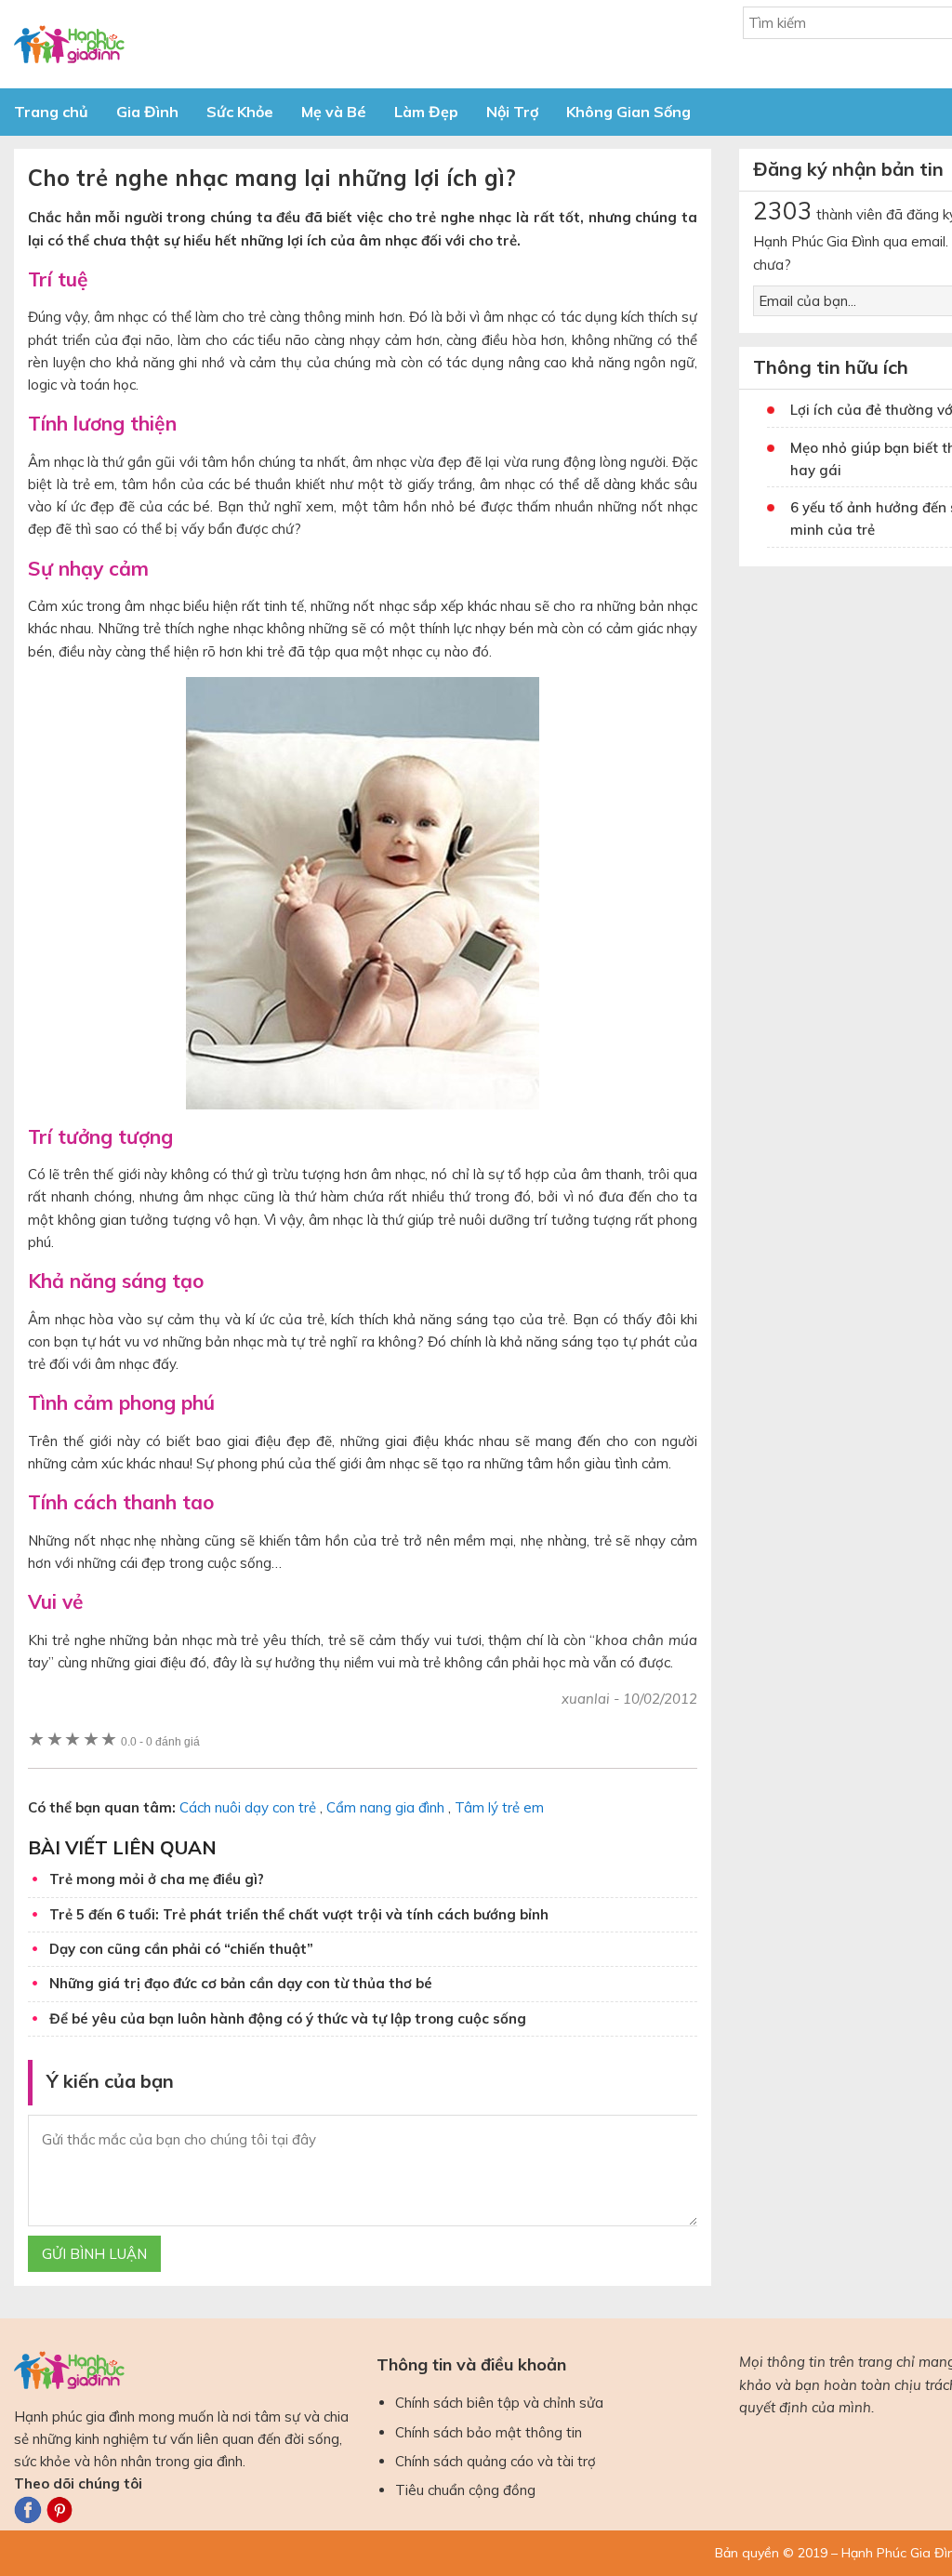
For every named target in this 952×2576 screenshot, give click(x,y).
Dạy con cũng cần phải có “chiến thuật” (181, 1949)
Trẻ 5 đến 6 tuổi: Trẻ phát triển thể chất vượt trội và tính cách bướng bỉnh (299, 1914)
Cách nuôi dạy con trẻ (248, 1807)
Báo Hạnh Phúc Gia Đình (181, 44)
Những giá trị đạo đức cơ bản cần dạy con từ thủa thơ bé (241, 1983)
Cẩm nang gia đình (385, 1807)
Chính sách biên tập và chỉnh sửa (499, 2403)
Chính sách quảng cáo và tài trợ (496, 2461)
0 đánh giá (160, 1741)
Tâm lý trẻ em (499, 1807)
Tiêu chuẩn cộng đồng (465, 2490)
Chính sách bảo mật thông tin (489, 2432)
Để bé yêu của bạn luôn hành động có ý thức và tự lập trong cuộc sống (288, 2018)
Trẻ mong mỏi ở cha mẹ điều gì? (157, 1879)
